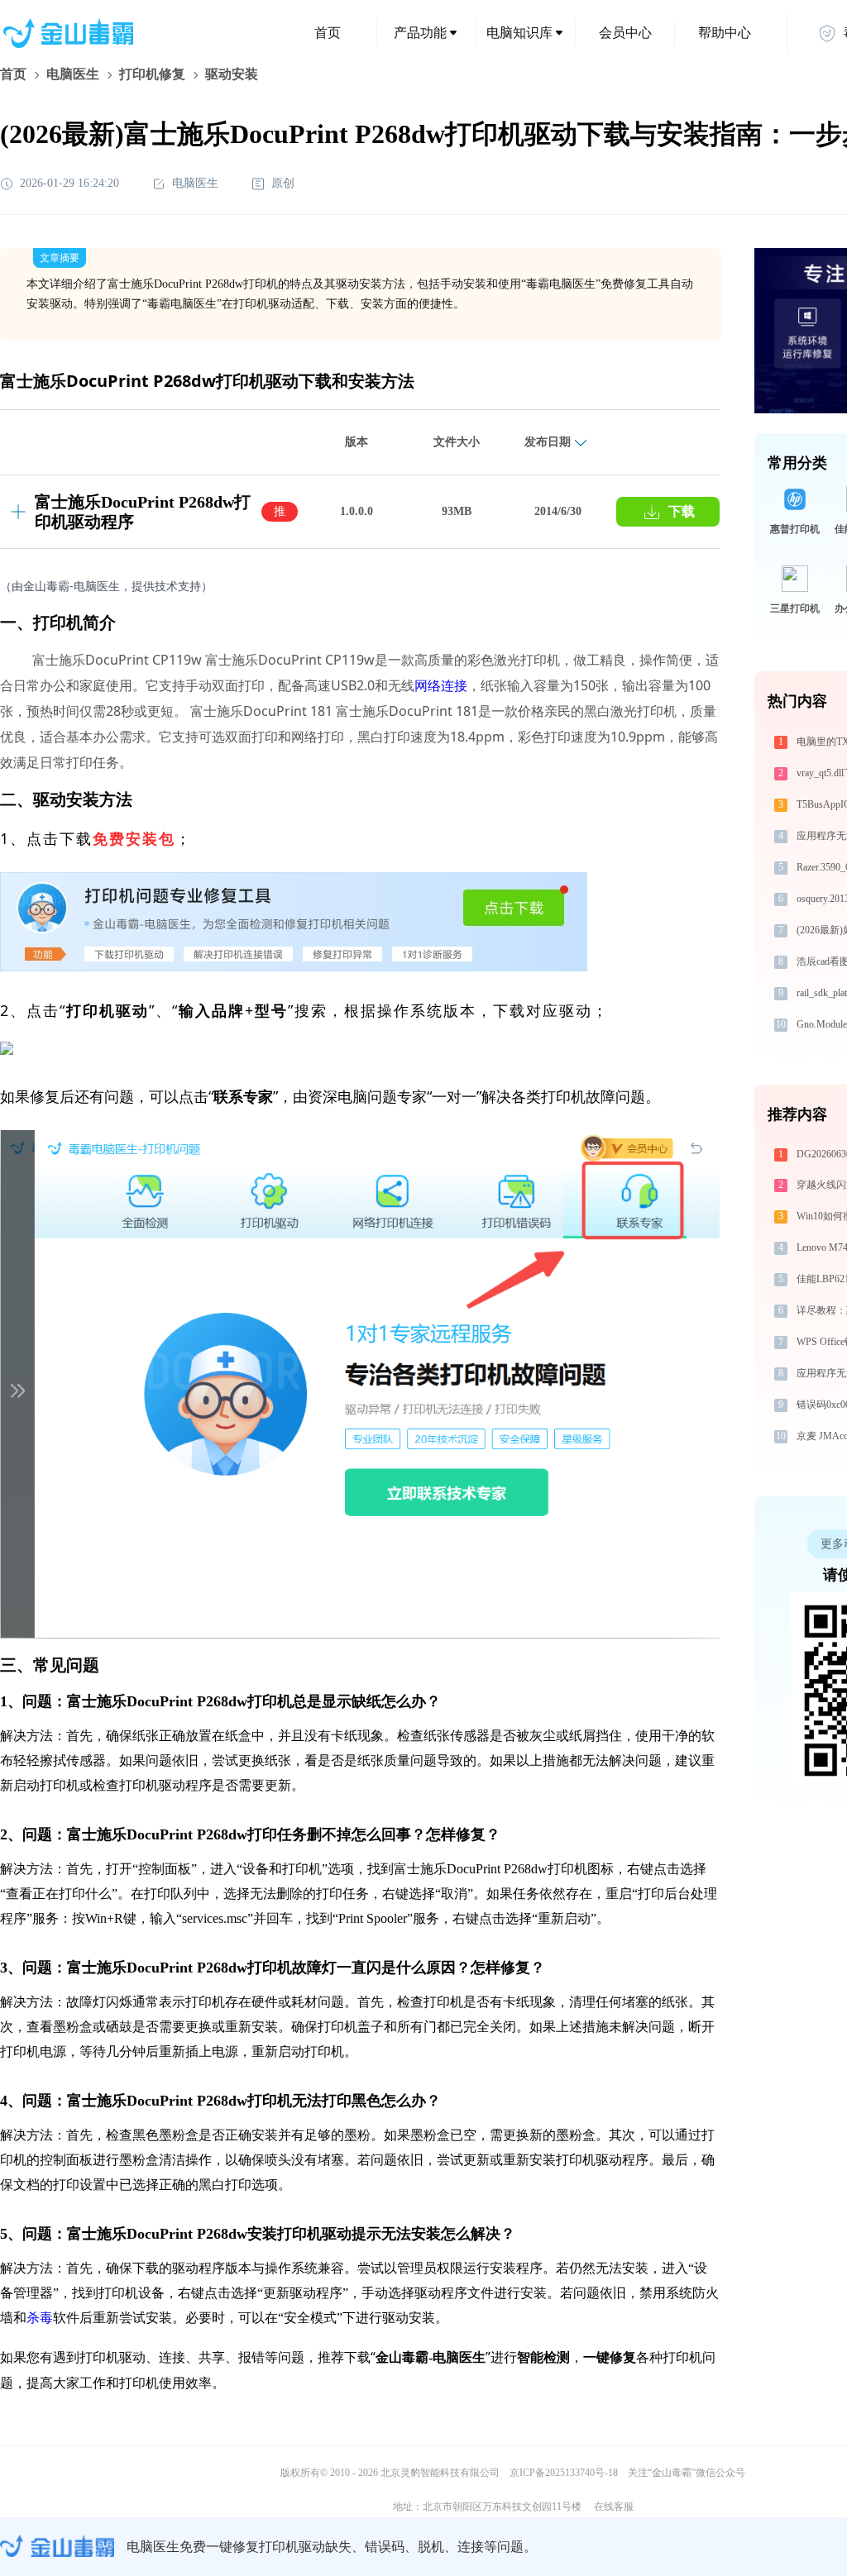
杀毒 (40, 2318)
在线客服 (614, 2507)
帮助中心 (725, 33)
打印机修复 (152, 74)
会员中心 (625, 33)
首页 (328, 33)
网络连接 (441, 685)
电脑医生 (73, 74)
